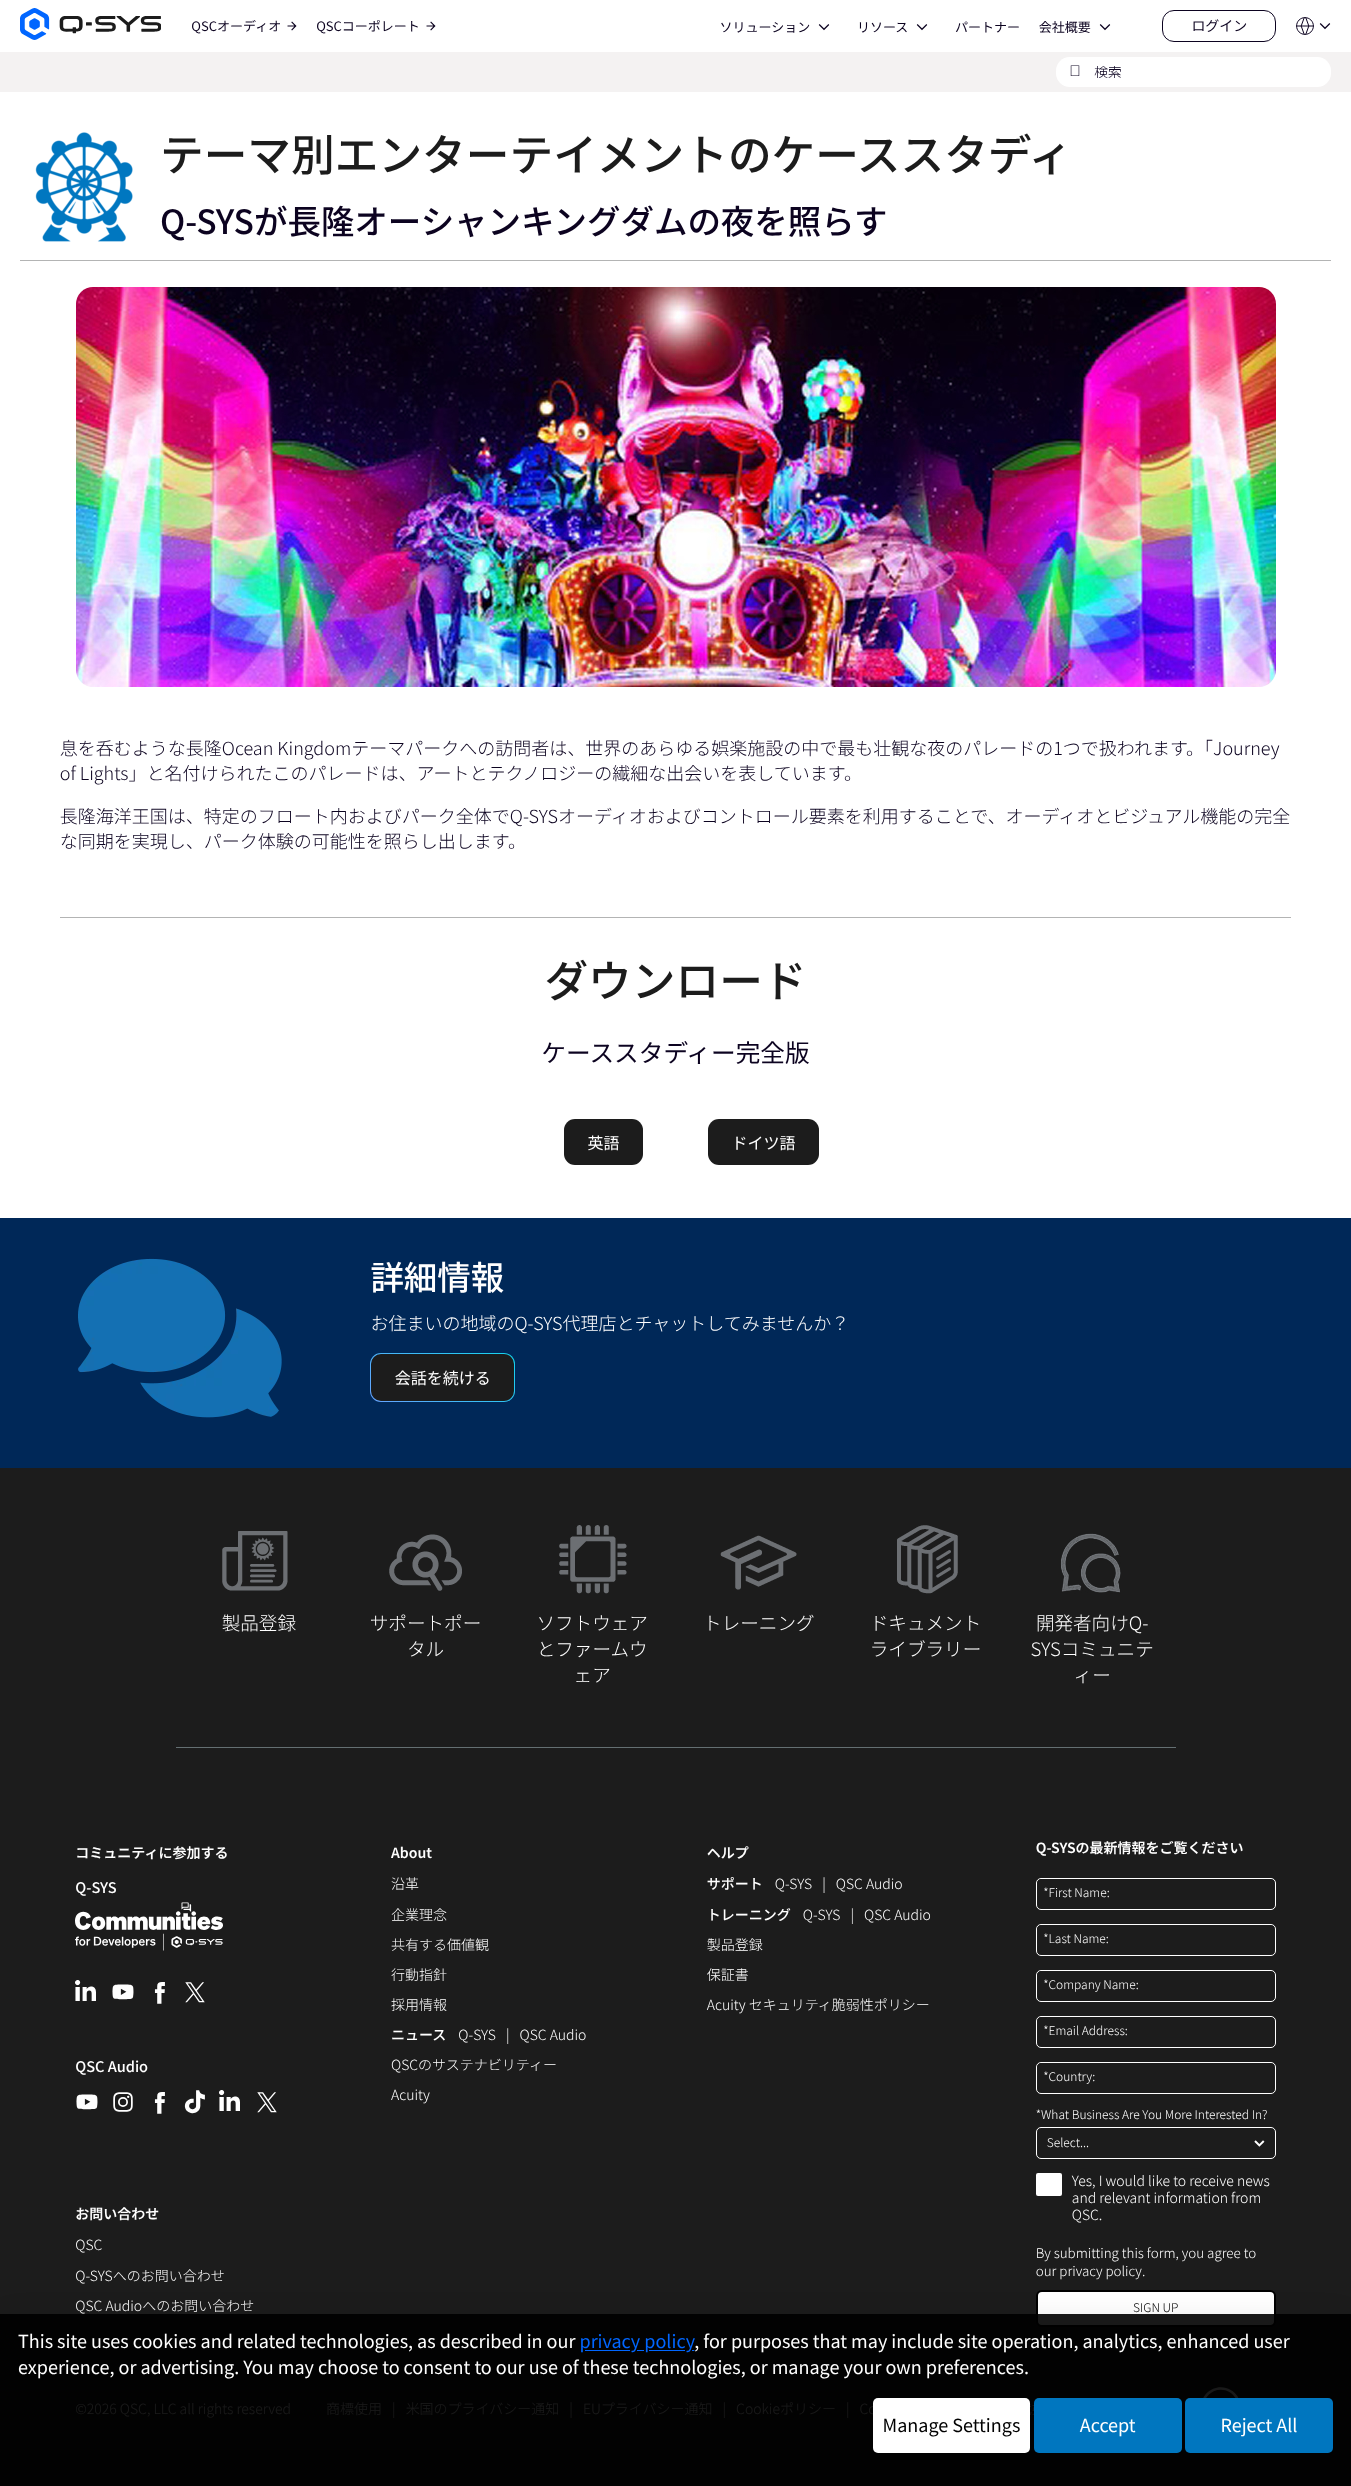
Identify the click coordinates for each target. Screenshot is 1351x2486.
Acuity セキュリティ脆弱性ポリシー (818, 2006)
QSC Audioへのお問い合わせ (164, 2307)
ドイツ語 (764, 1142)
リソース (882, 27)
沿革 (405, 1885)
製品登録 (735, 1946)
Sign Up (1155, 2307)
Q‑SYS (95, 1887)
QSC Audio (111, 2072)
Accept (1108, 2425)
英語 (603, 1142)
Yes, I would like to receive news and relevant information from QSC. (1171, 2199)
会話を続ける (443, 1377)
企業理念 (419, 1916)
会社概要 (1065, 27)
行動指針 (419, 1976)
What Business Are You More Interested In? (1152, 2115)
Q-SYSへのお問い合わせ (149, 2276)
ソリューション (764, 27)
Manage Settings (952, 2425)
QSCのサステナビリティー (474, 2066)
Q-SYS (793, 1885)
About (411, 1853)
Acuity (410, 2096)
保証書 (728, 1976)
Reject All (1259, 2425)
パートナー (987, 27)
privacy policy (1100, 2270)
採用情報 (419, 2006)
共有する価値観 (440, 1946)
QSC (88, 2246)
